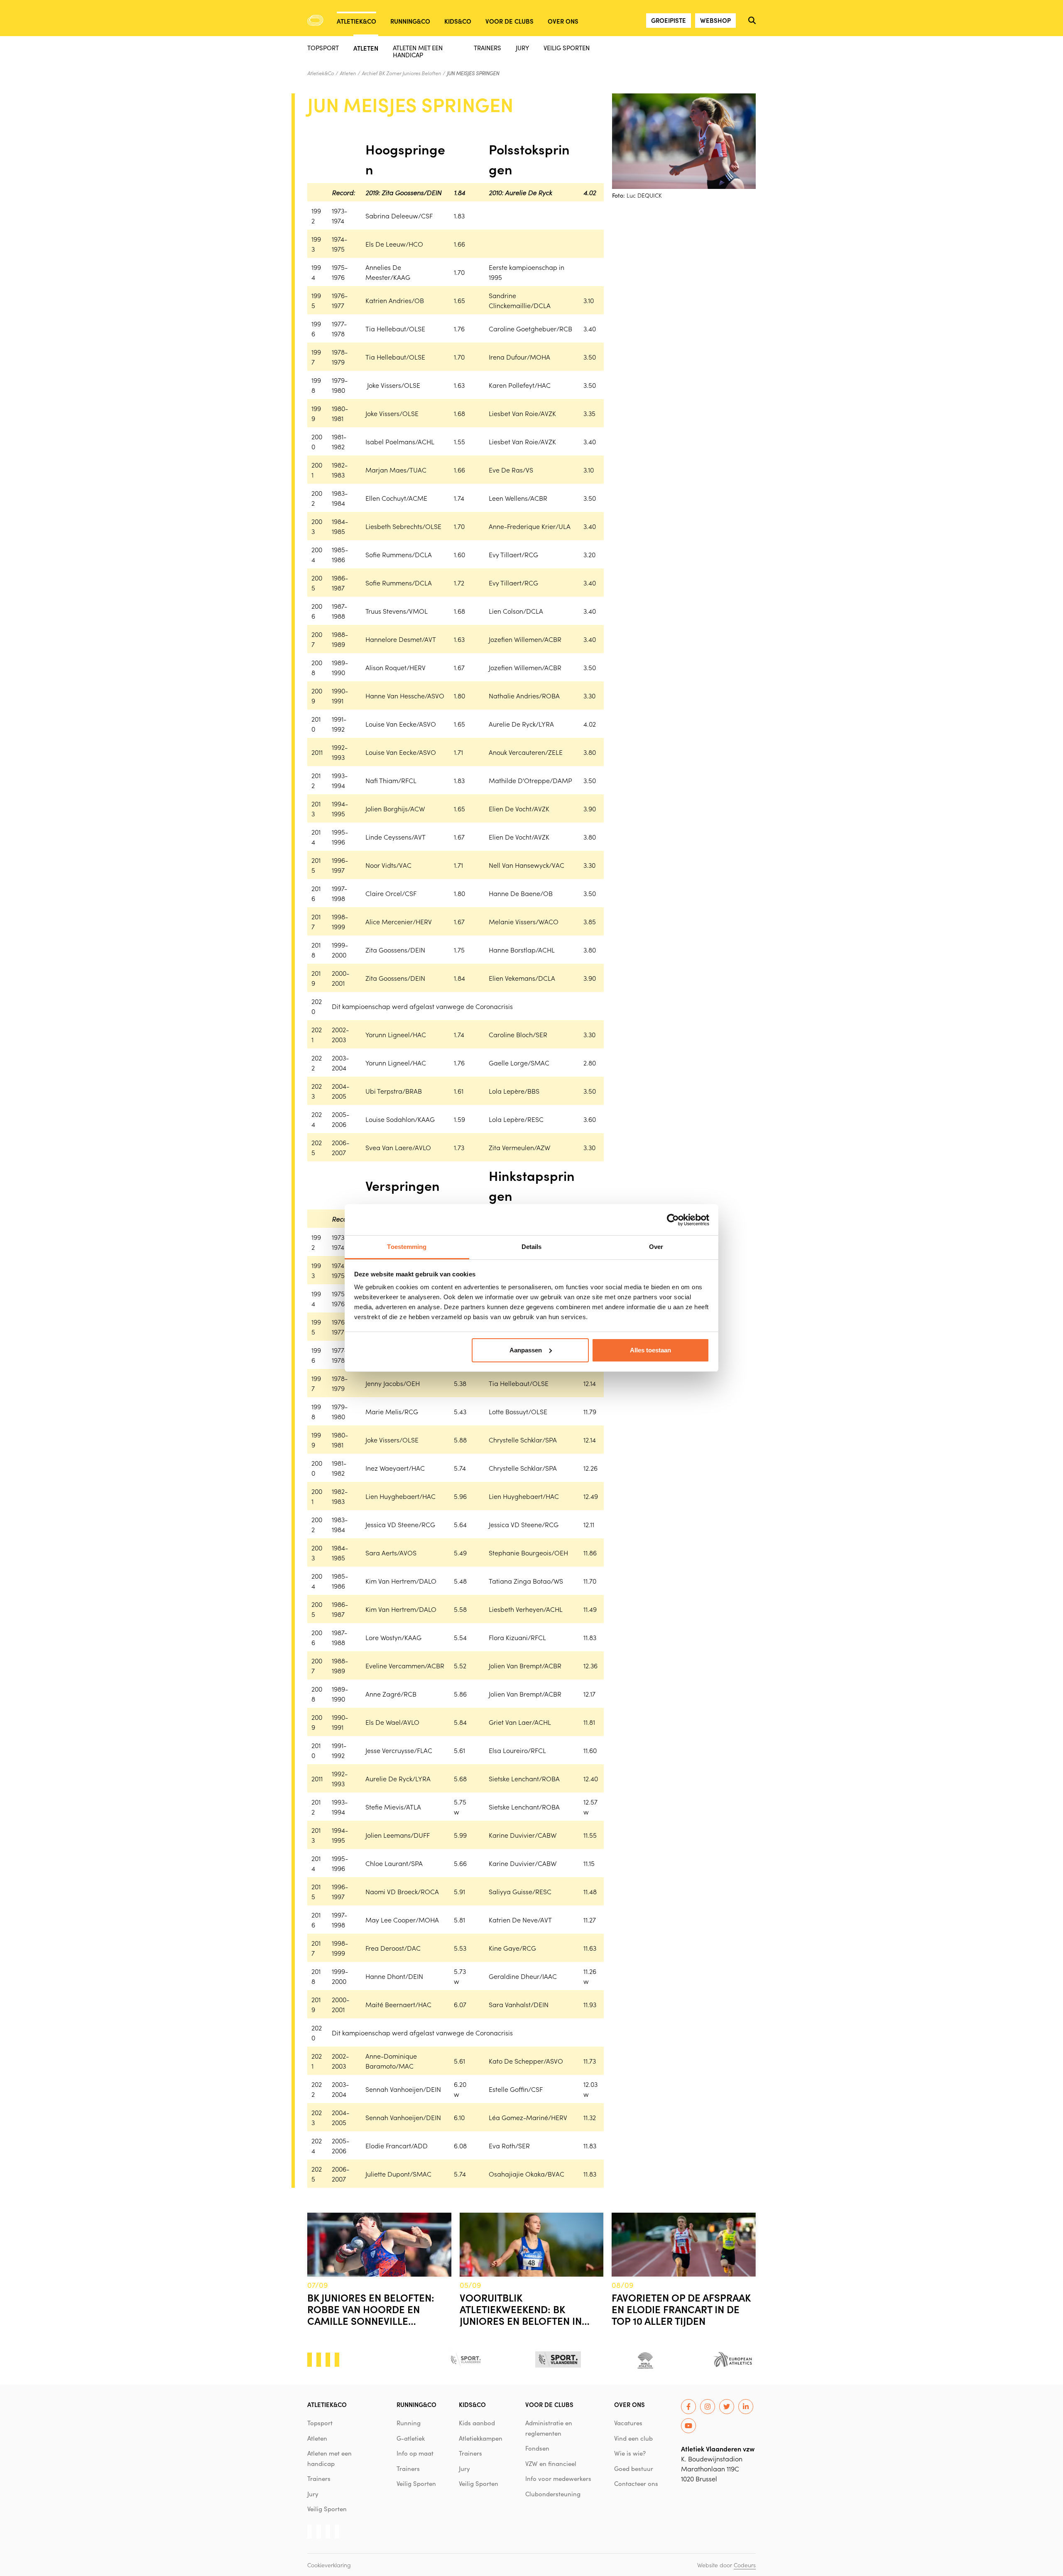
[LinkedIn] (746, 2407)
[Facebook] (688, 2407)
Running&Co (410, 21)
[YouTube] (688, 2426)
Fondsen (537, 2448)
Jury (522, 48)
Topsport (323, 48)
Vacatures (628, 2423)
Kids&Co (458, 21)
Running (409, 2423)
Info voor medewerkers (558, 2478)
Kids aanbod (477, 2423)
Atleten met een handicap (418, 51)
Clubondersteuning (553, 2494)
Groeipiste (669, 20)
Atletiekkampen (481, 2438)
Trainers (487, 48)
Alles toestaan (650, 1350)
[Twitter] (727, 2407)
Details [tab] (532, 1247)
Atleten (366, 48)
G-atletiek (411, 2438)
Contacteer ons (636, 2483)
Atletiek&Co (356, 21)
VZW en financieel (551, 2463)
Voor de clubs (509, 21)
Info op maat (415, 2453)
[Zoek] (752, 20)
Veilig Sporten (567, 48)
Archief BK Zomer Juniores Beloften (401, 73)
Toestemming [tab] (407, 1247)
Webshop (715, 20)
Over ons (563, 21)
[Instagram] (708, 2407)
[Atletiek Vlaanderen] (315, 20)
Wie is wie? (630, 2453)
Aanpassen (526, 1350)
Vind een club (633, 2438)
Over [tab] (656, 1247)
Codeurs (745, 2565)
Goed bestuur (634, 2468)
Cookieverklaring (329, 2565)
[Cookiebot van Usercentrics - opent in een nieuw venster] (673, 1220)
